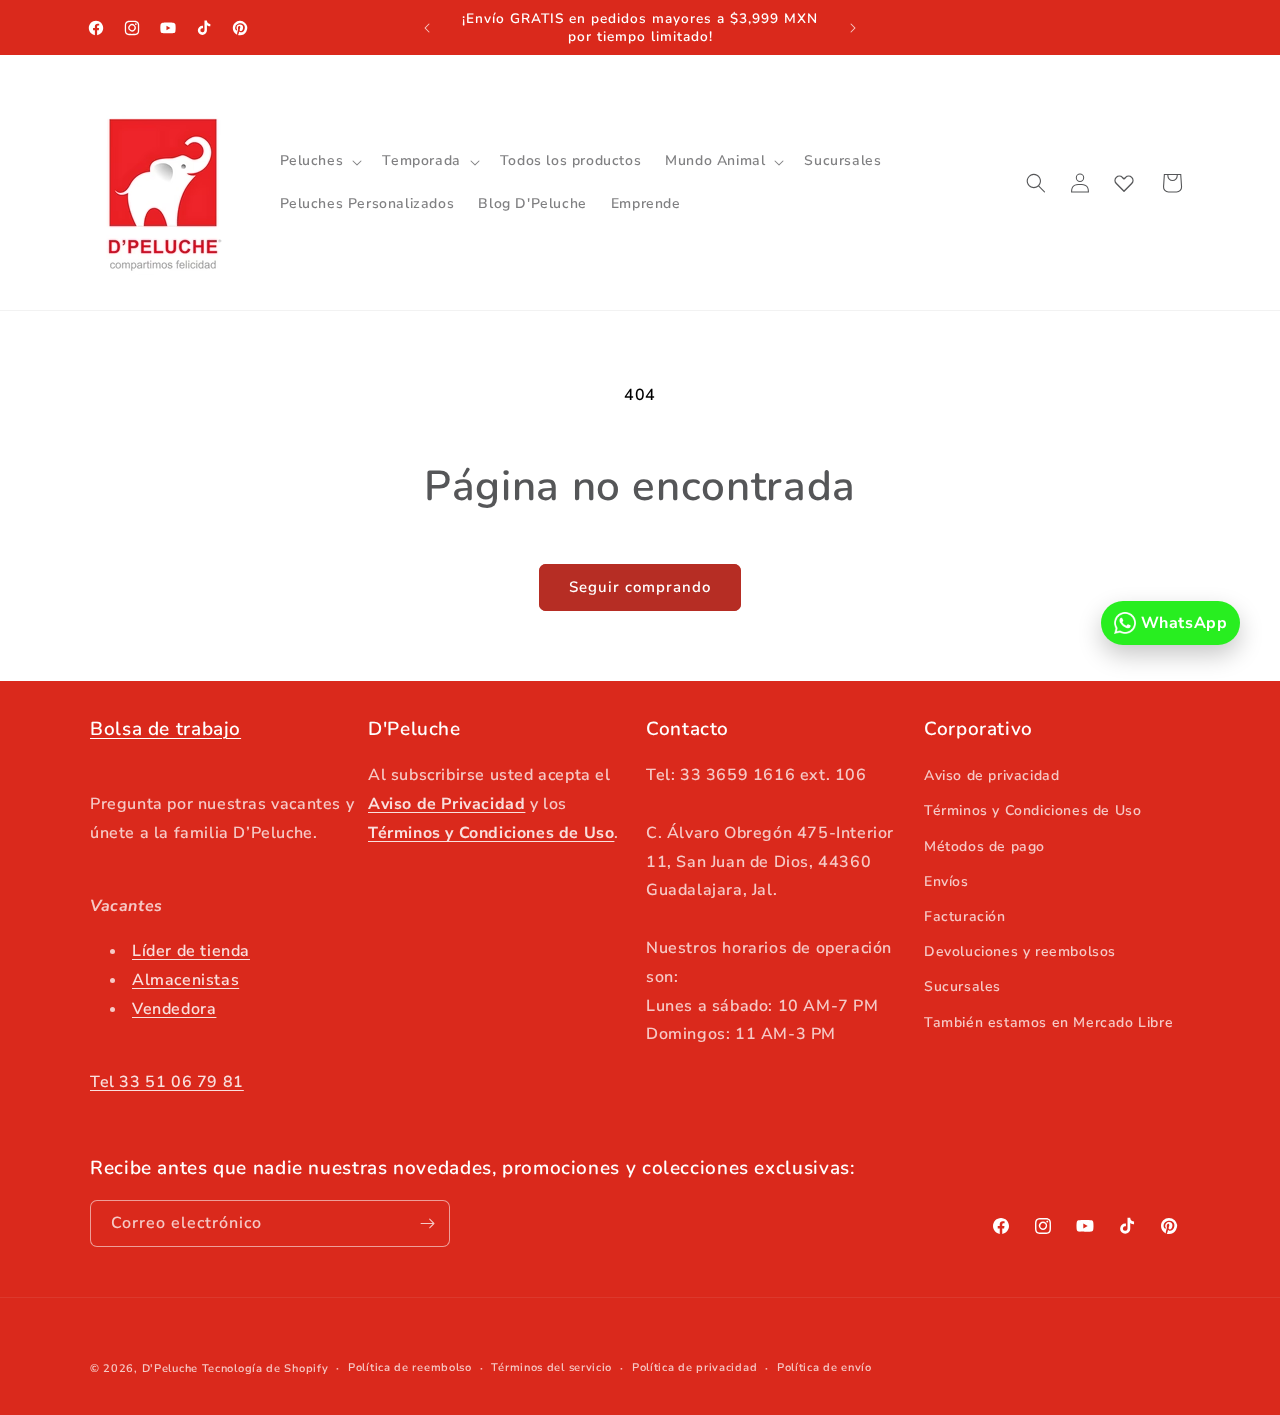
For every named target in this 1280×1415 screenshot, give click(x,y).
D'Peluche (170, 1368)
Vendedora (174, 1009)
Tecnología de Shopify (265, 1368)
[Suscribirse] (427, 1223)
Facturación (965, 916)
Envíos (946, 881)
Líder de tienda (191, 951)
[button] (319, 161)
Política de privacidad (694, 1367)
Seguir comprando (640, 587)
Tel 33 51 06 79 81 (167, 1082)
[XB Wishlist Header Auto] (1124, 183)
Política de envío (824, 1367)
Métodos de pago (984, 846)
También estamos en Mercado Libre (1048, 1022)
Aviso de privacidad (991, 775)
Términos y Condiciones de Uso (1032, 810)
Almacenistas (185, 980)
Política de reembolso (410, 1367)
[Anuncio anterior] (427, 28)
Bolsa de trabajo (165, 729)
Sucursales (962, 986)
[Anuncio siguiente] (853, 28)
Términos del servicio (551, 1367)
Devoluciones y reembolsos (1020, 951)
